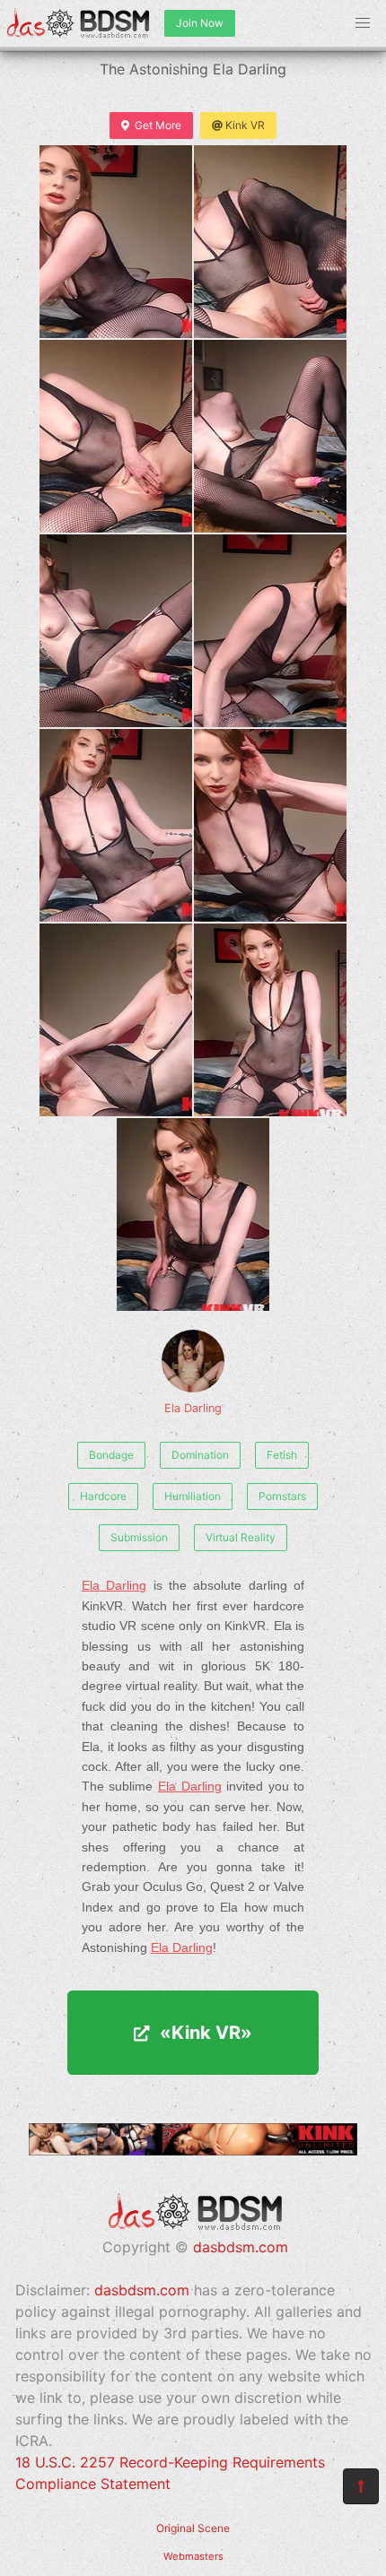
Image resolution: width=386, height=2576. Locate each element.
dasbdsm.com (241, 2247)
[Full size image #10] (193, 1214)
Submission (139, 1537)
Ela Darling (193, 1408)
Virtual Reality (241, 1537)
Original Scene (193, 2528)
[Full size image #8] (116, 1020)
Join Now (200, 23)
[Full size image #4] (116, 631)
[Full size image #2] (116, 436)
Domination (200, 1455)
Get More (158, 125)
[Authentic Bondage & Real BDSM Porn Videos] (193, 2150)
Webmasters (193, 2556)
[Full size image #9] (270, 1020)
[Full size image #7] (270, 825)
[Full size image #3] (270, 436)
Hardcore (103, 1496)
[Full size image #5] (270, 631)
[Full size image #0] (116, 242)
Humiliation (193, 1496)
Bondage (111, 1455)
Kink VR (245, 125)
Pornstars (282, 1496)
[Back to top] (361, 2486)
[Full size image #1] (270, 242)
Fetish (282, 1455)
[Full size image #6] (116, 825)
